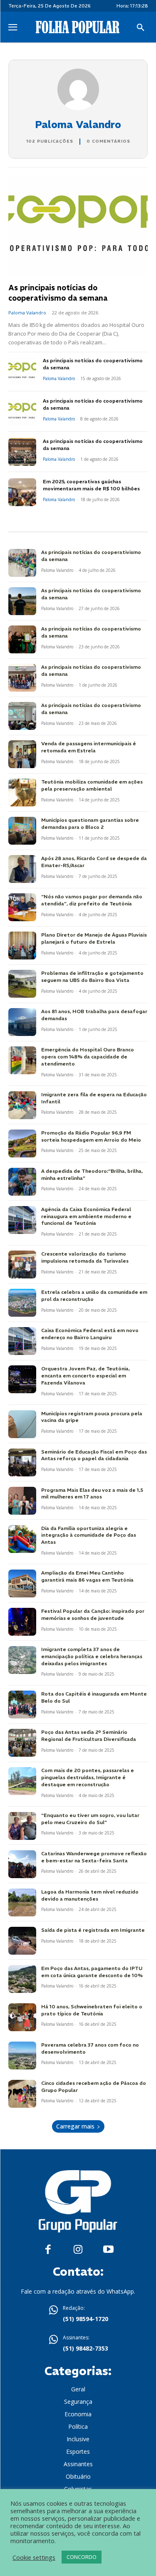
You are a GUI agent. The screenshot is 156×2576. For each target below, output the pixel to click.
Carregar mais (75, 2126)
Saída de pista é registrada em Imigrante (93, 1930)
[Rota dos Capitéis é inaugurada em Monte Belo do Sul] (22, 1705)
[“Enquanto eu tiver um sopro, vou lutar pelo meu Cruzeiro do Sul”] (22, 1826)
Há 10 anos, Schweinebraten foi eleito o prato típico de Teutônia (92, 2010)
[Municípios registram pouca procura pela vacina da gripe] (22, 1424)
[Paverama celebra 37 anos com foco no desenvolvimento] (22, 2056)
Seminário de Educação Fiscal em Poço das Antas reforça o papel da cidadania (94, 1455)
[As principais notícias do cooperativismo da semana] (78, 226)
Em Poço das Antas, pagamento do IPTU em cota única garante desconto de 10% (92, 1972)
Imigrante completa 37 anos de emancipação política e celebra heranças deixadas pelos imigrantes (92, 1656)
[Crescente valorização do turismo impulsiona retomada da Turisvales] (22, 1265)
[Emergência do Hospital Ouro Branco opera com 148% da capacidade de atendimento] (22, 1060)
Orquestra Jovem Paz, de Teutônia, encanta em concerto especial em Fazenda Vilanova (85, 1376)
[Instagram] (78, 2250)
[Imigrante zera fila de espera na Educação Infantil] (22, 1105)
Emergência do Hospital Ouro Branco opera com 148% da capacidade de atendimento (88, 1057)
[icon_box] (78, 2314)
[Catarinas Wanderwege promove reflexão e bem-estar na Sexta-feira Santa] (22, 1864)
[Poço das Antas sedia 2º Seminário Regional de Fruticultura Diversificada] (22, 1743)
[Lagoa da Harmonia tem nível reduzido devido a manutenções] (22, 1902)
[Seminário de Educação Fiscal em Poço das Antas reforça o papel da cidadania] (22, 1462)
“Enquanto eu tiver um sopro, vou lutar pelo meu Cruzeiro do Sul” (90, 1819)
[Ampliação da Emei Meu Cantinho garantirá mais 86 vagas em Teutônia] (22, 1583)
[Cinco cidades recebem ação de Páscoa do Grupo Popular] (22, 2094)
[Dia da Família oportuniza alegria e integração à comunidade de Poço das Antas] (22, 1539)
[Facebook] (48, 2250)
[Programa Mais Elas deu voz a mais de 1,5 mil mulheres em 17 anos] (22, 1501)
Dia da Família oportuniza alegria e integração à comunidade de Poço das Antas (89, 1535)
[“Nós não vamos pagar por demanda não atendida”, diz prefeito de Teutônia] (22, 907)
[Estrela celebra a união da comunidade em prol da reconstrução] (22, 1303)
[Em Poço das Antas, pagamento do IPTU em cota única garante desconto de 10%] (22, 1979)
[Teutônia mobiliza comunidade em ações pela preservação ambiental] (22, 792)
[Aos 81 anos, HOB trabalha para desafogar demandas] (22, 1022)
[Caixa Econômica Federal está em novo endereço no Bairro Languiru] (22, 1341)
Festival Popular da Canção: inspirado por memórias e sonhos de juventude (93, 1614)
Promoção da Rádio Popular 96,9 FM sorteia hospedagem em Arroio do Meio (91, 1136)
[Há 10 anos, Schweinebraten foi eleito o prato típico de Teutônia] (22, 2017)
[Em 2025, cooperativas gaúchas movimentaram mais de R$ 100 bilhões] (22, 492)
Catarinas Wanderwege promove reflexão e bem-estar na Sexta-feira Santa (94, 1857)
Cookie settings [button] (34, 2557)
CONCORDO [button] (82, 2557)
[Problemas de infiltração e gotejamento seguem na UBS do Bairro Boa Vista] (22, 984)
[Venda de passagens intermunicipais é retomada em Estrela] (22, 754)
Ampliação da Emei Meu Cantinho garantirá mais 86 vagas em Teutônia (87, 1576)
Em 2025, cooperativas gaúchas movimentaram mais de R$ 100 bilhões (91, 485)
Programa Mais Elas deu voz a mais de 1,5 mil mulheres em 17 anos (92, 1493)
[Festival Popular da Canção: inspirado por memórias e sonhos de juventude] (22, 1622)
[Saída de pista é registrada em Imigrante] (22, 1941)
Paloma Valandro (27, 313)
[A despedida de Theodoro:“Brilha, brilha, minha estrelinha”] (22, 1182)
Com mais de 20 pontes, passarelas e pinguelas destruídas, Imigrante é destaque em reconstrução (88, 1777)
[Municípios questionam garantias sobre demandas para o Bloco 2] (22, 831)
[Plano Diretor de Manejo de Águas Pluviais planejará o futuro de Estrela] (22, 946)
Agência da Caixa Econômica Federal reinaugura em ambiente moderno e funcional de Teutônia (86, 1216)
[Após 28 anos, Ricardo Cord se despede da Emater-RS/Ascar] (22, 869)
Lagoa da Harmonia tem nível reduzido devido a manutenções (90, 1895)
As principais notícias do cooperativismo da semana (58, 293)
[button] (141, 28)
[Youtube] (108, 2250)
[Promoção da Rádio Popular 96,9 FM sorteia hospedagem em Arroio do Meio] (22, 1143)
